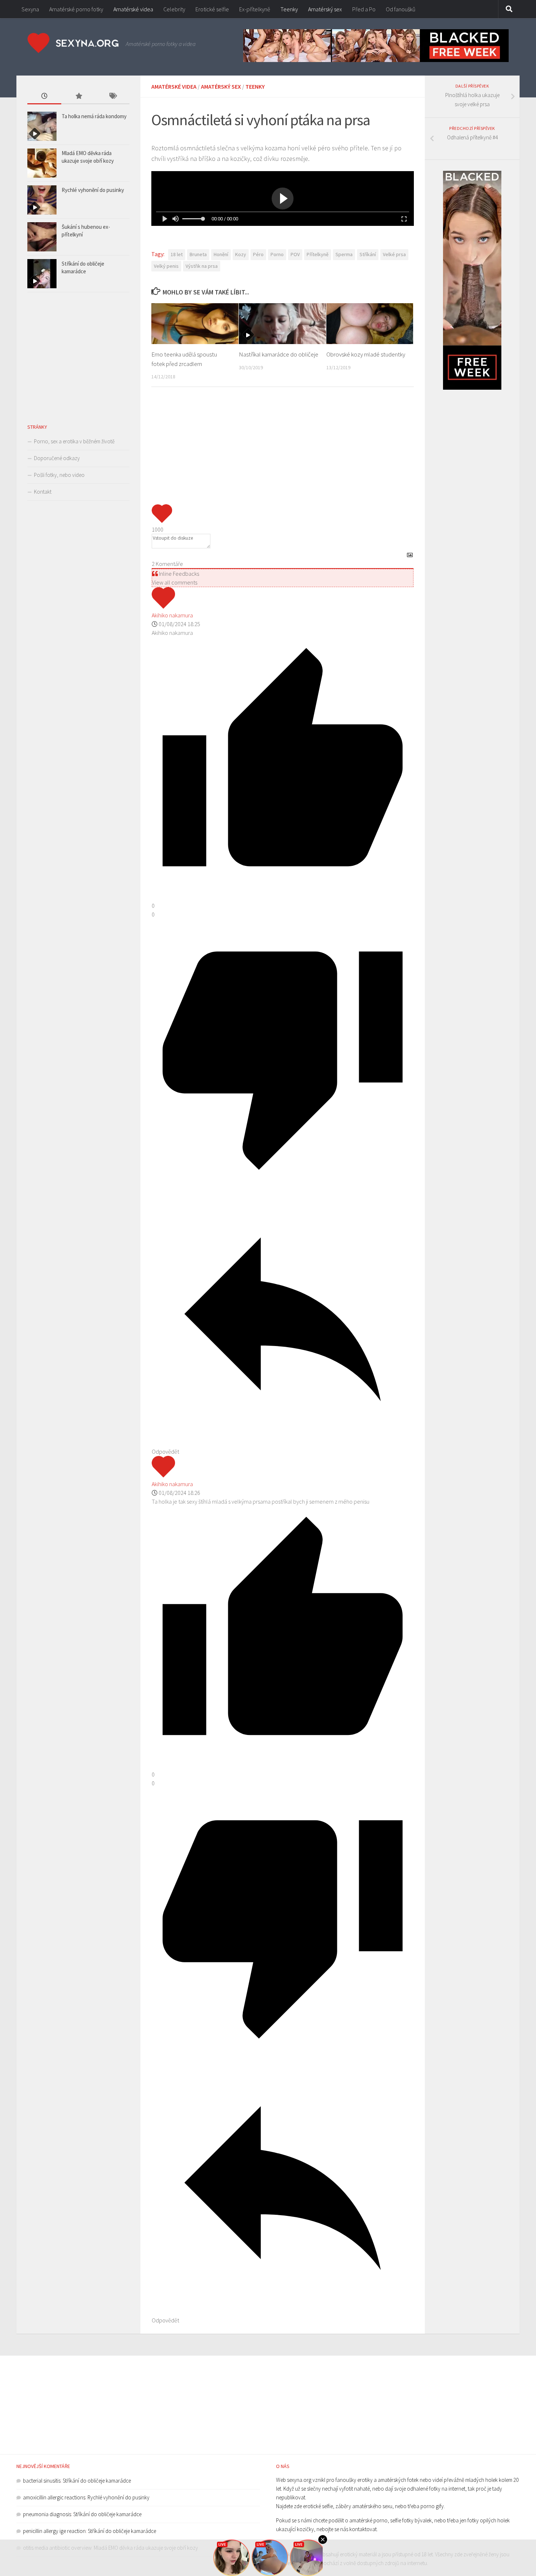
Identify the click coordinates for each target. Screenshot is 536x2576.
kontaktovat (363, 2529)
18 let (177, 254)
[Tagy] (112, 97)
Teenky (289, 9)
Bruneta (198, 254)
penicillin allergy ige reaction (54, 2531)
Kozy (241, 254)
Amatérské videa (133, 9)
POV (295, 254)
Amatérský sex (325, 9)
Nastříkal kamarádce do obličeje (279, 354)
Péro (258, 254)
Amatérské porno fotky (76, 9)
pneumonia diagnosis (47, 2514)
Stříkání (368, 254)
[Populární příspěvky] (78, 97)
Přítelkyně (318, 254)
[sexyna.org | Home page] (73, 43)
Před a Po (364, 9)
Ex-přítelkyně (255, 9)
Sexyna (30, 9)
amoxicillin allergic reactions (54, 2497)
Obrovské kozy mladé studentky (366, 354)
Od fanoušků (401, 9)
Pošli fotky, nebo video (59, 475)
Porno (277, 254)
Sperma (344, 254)
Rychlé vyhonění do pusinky (93, 190)
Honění (221, 254)
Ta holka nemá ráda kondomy (94, 116)
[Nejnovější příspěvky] (44, 97)
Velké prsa (394, 254)
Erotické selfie (212, 9)
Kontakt (43, 492)
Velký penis (166, 266)
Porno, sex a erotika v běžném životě (74, 441)
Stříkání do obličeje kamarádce (97, 2481)
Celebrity (174, 9)
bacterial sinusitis (42, 2481)
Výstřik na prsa (202, 266)
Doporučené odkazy (57, 458)
